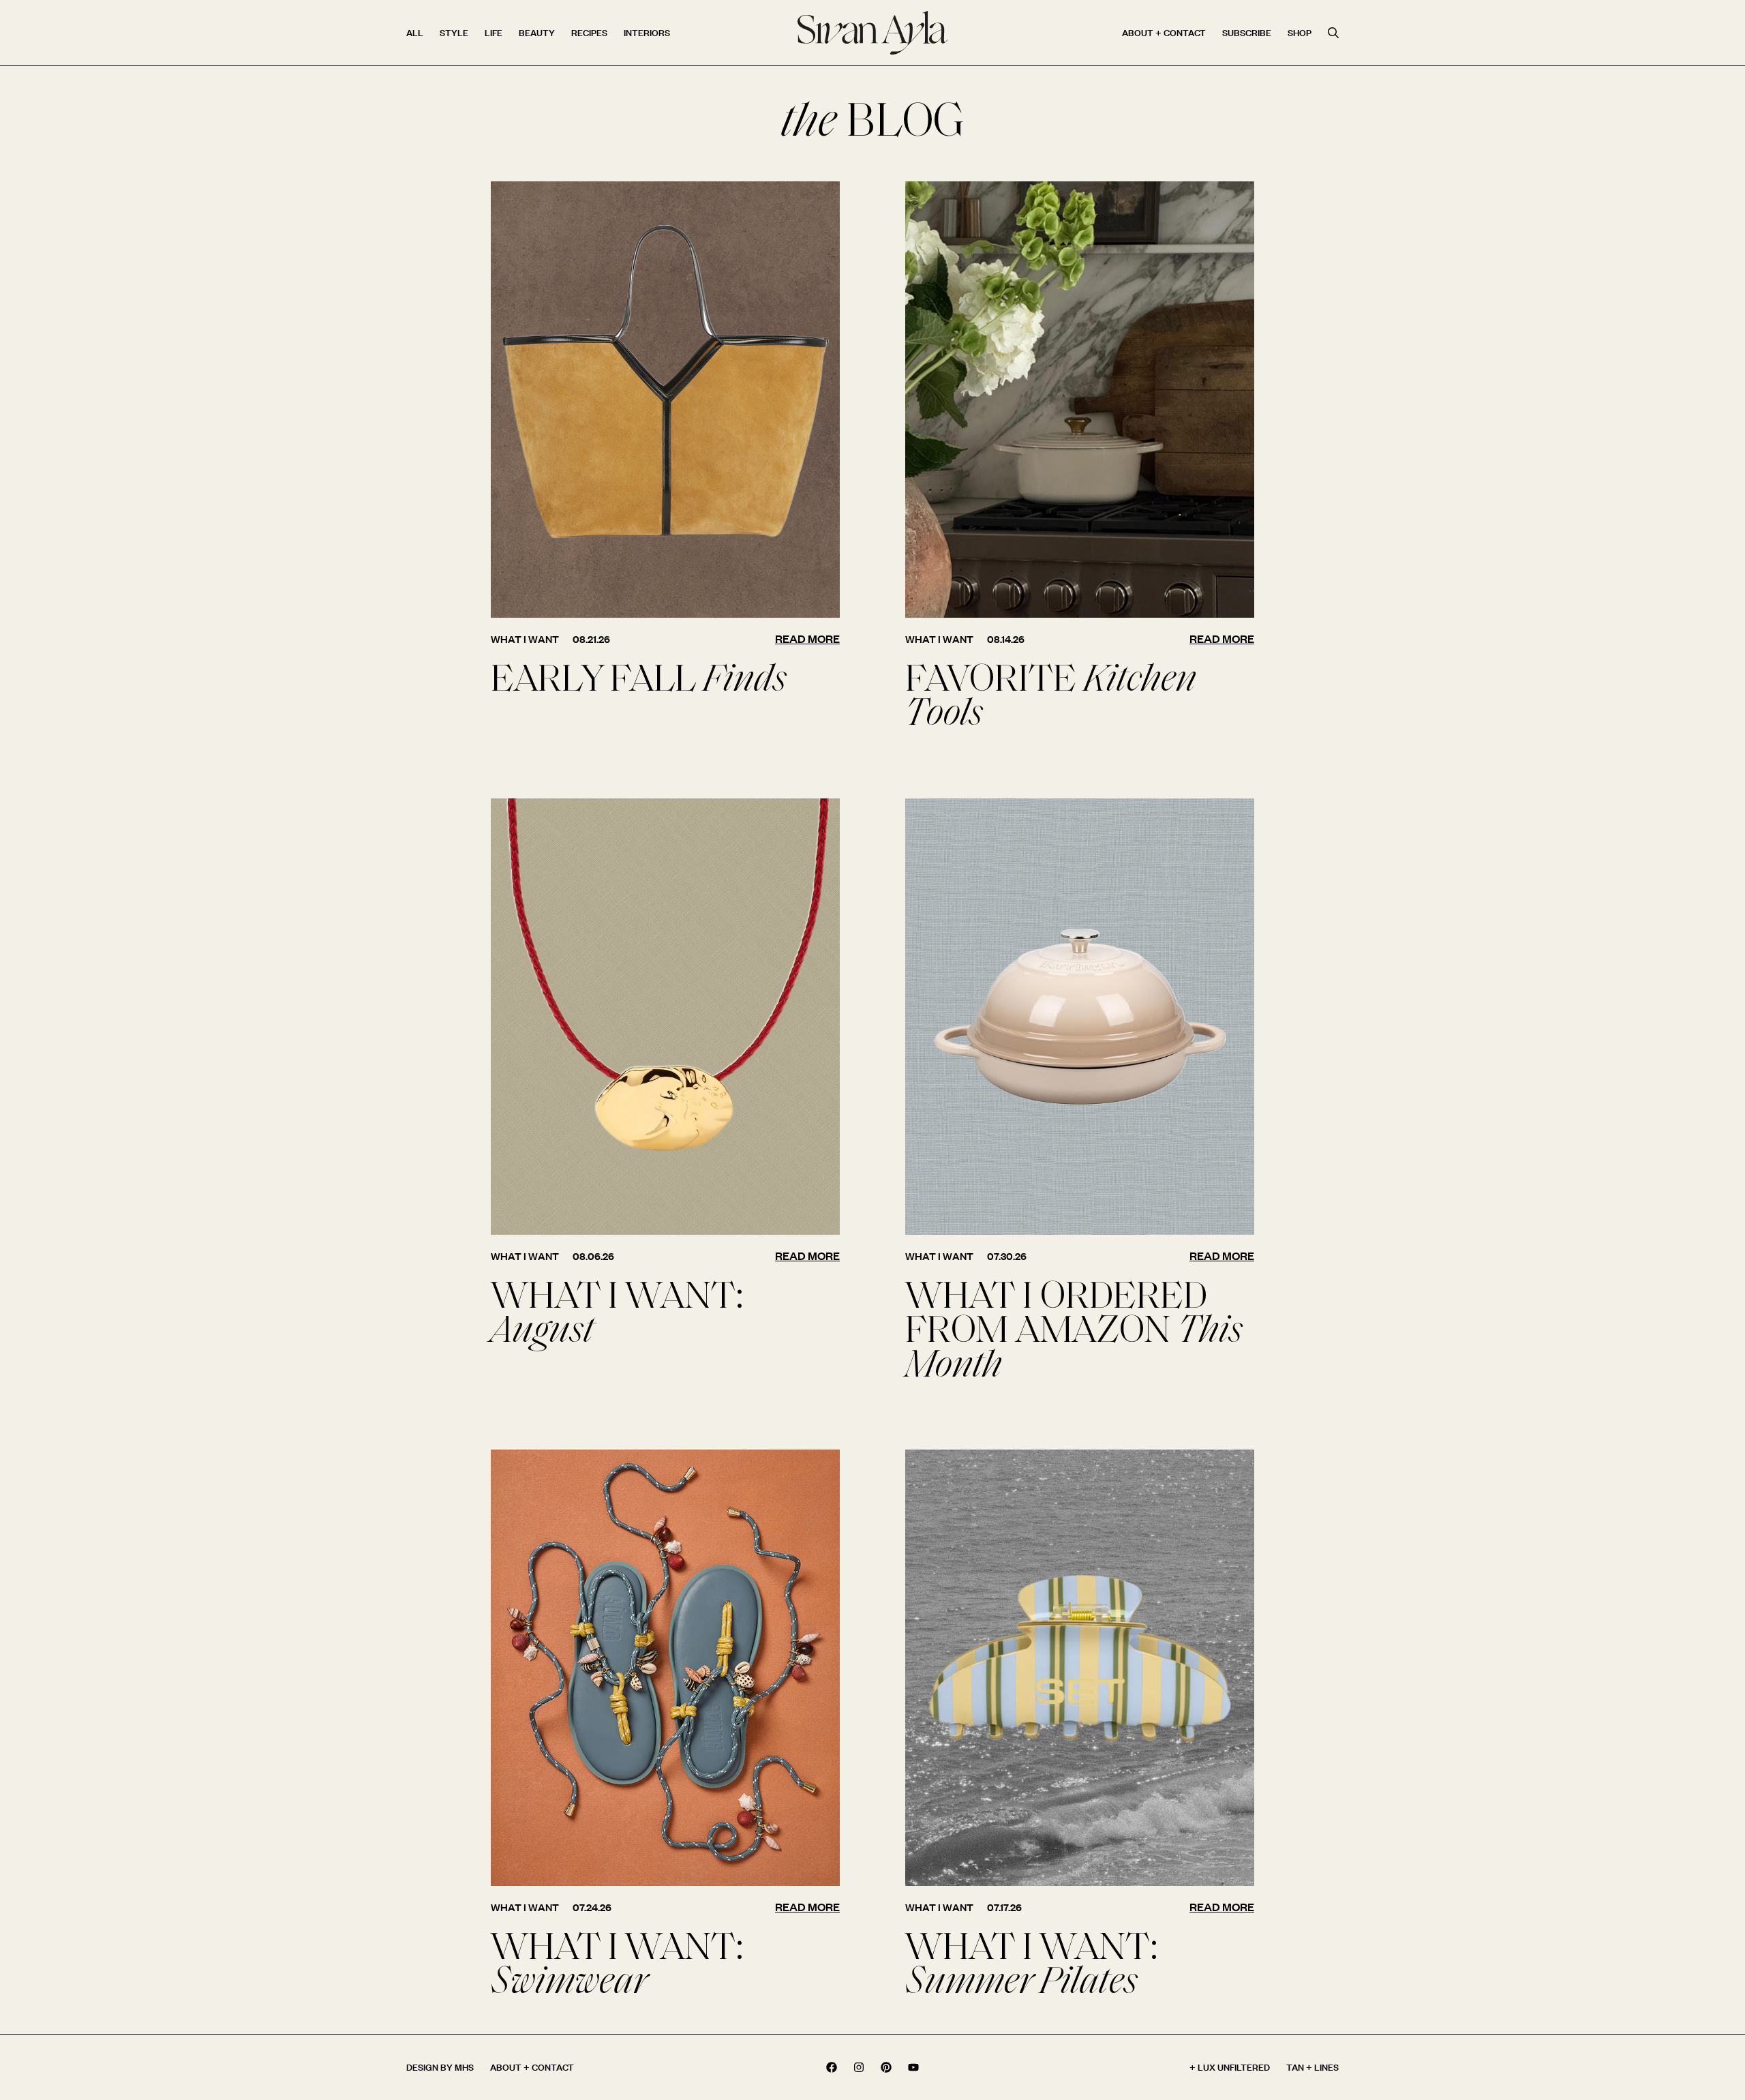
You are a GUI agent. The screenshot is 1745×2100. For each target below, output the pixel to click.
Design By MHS (440, 2067)
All (415, 32)
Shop (1300, 32)
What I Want (525, 639)
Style (454, 32)
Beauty (537, 32)
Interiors (647, 32)
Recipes (589, 32)
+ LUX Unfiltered (1230, 2067)
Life (494, 32)
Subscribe (1247, 32)
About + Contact (1164, 32)
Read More (807, 639)
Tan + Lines (1312, 2067)
